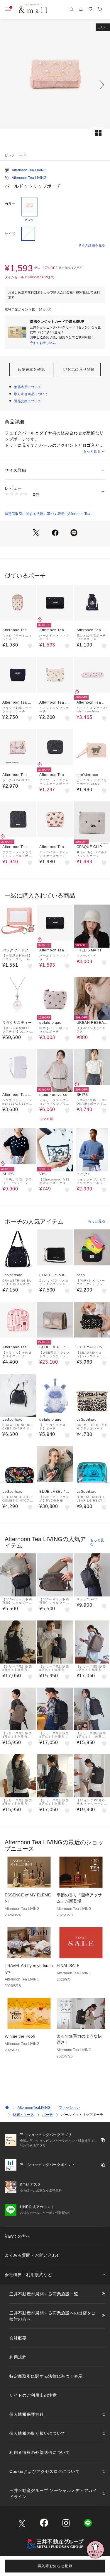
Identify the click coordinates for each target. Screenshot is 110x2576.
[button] (55, 85)
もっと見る (92, 451)
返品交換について (28, 401)
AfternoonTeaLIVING (34, 2108)
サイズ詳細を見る (92, 245)
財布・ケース (23, 2115)
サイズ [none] (10, 234)
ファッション (69, 2108)
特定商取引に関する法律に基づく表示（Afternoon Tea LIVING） (48, 514)
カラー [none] (10, 204)
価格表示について (28, 387)
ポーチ (48, 2115)
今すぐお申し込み (43, 343)
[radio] (29, 209)
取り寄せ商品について (31, 394)
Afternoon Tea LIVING (29, 170)
